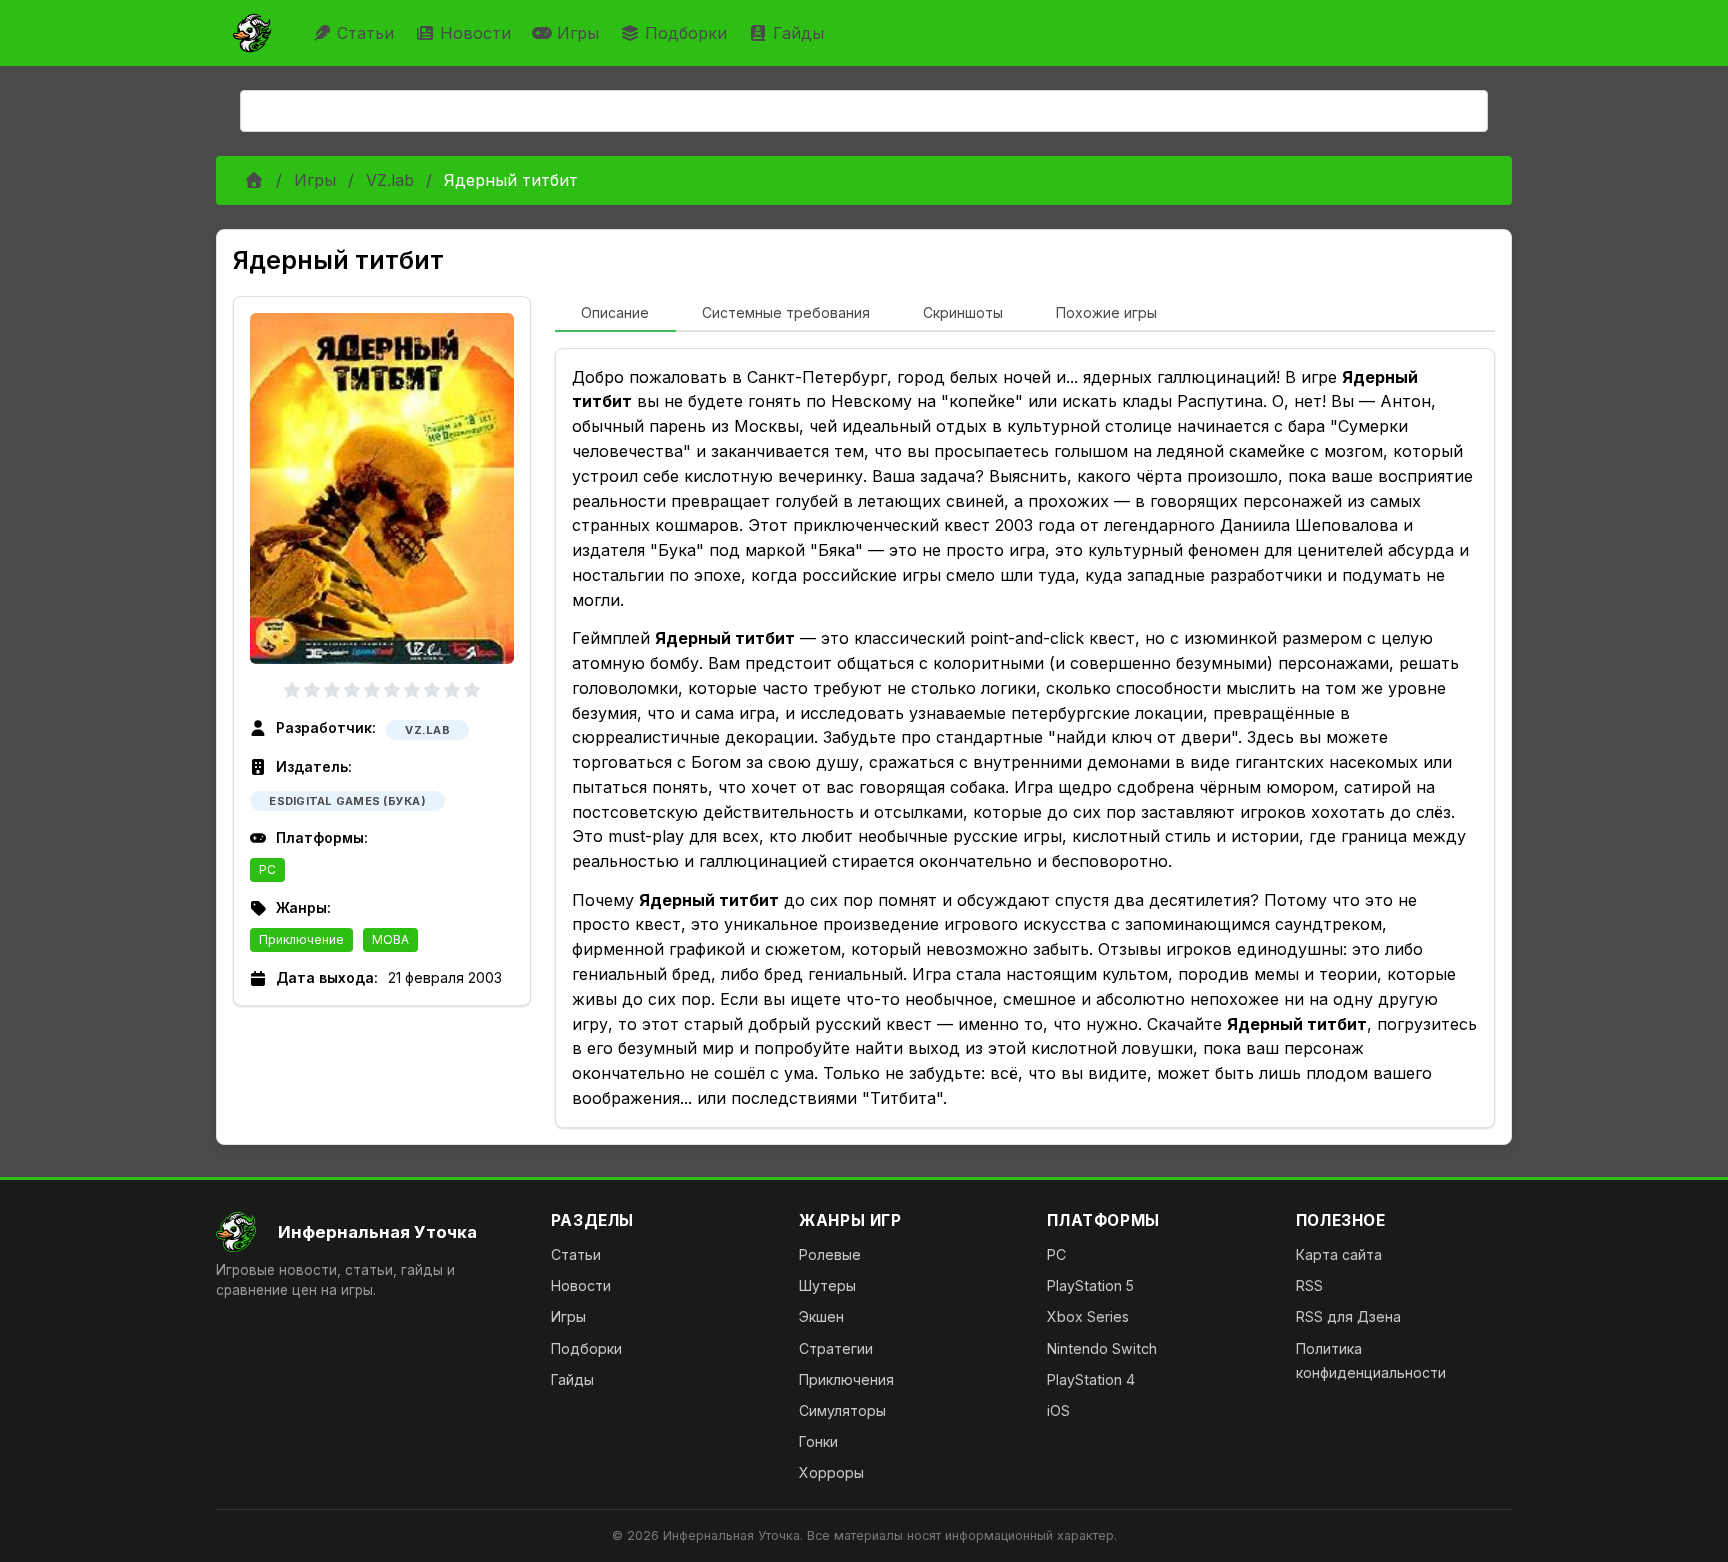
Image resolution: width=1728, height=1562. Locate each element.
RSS (1309, 1285)
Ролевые (830, 1254)
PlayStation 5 (1090, 1285)
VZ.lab (390, 180)
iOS (1058, 1410)
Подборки (686, 33)
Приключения (846, 1379)
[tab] (615, 314)
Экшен (821, 1316)
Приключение (301, 939)
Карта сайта (1339, 1254)
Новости (475, 33)
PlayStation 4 (1091, 1379)
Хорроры (831, 1472)
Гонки (818, 1441)
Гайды (798, 33)
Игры (578, 33)
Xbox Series (1088, 1316)
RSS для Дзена (1348, 1316)
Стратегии (836, 1348)
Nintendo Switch (1102, 1348)
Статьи (365, 33)
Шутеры (827, 1285)
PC (267, 869)
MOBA (390, 939)
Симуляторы (842, 1410)
